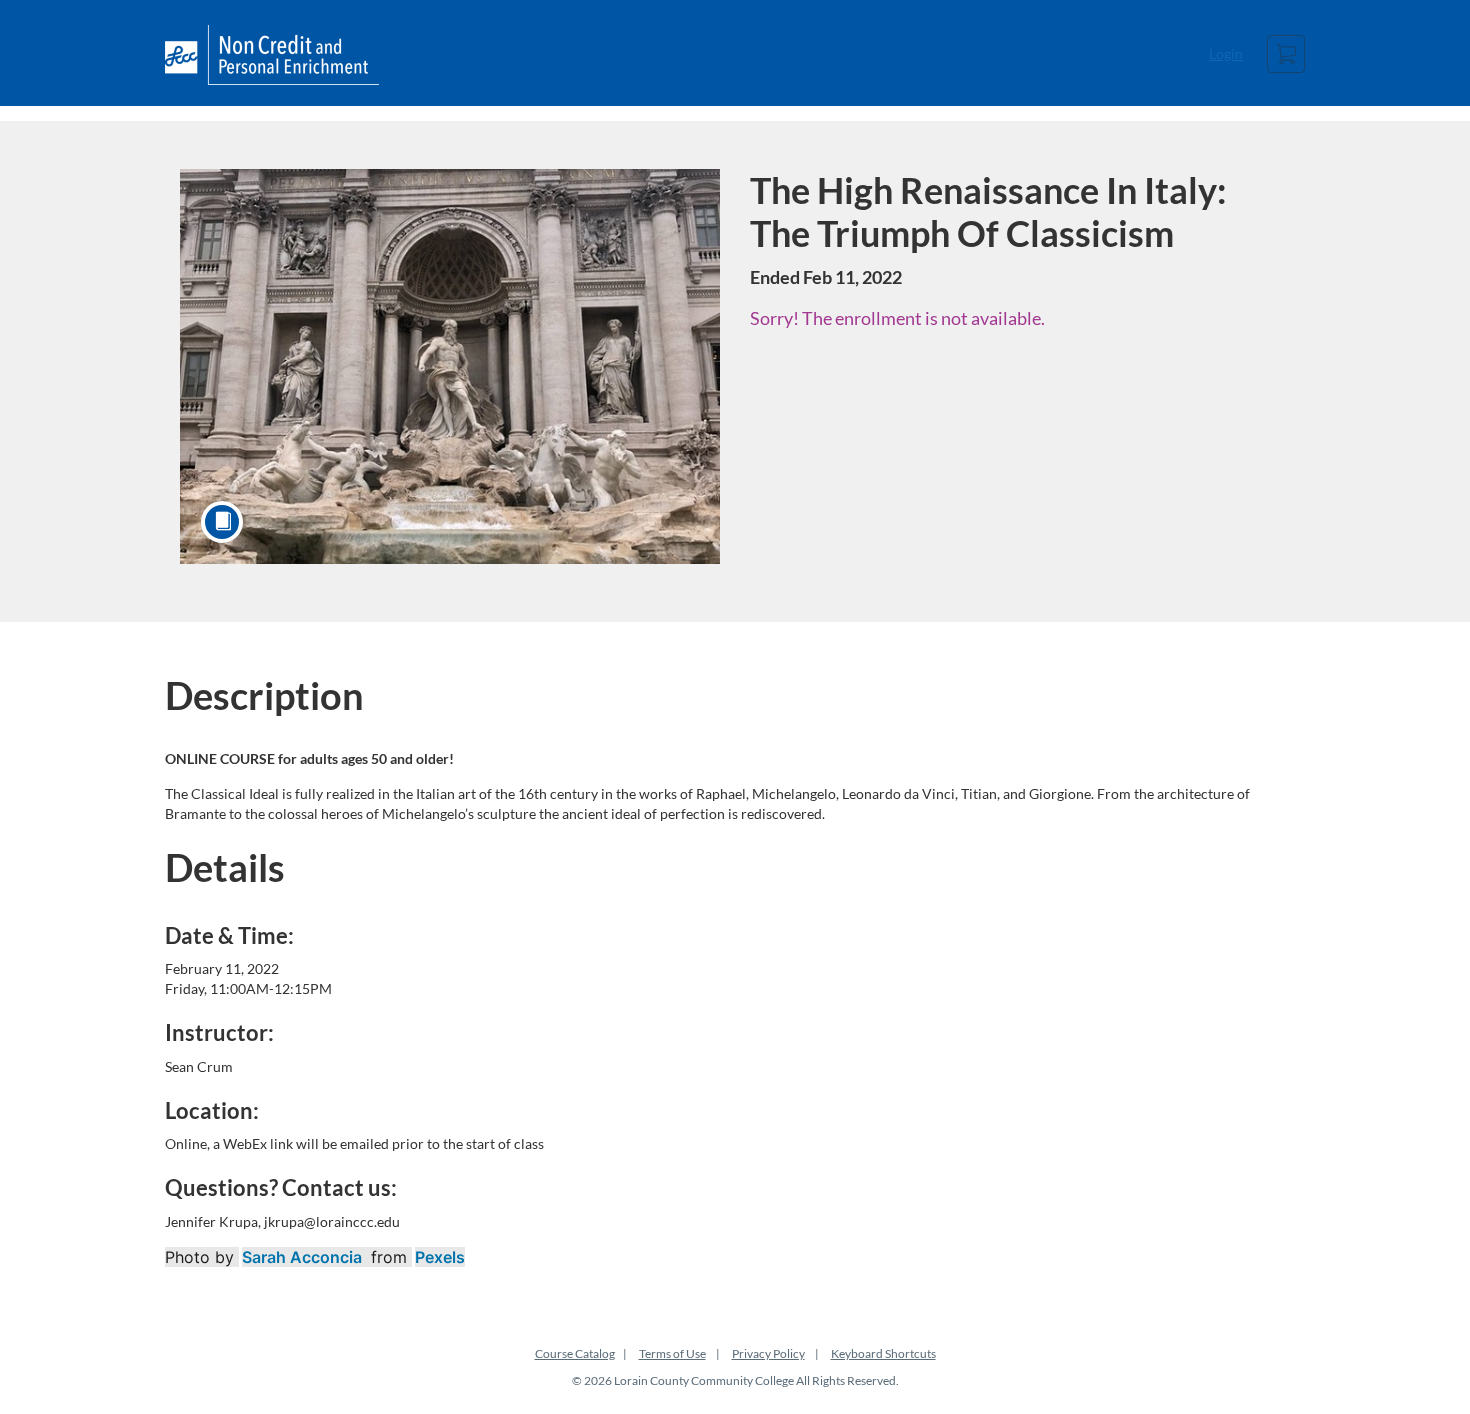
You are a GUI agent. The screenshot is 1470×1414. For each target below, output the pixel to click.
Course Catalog (575, 1353)
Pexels (440, 1257)
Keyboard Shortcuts (883, 1353)
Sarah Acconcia (302, 1257)
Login (1226, 53)
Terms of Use (672, 1353)
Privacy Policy (768, 1353)
